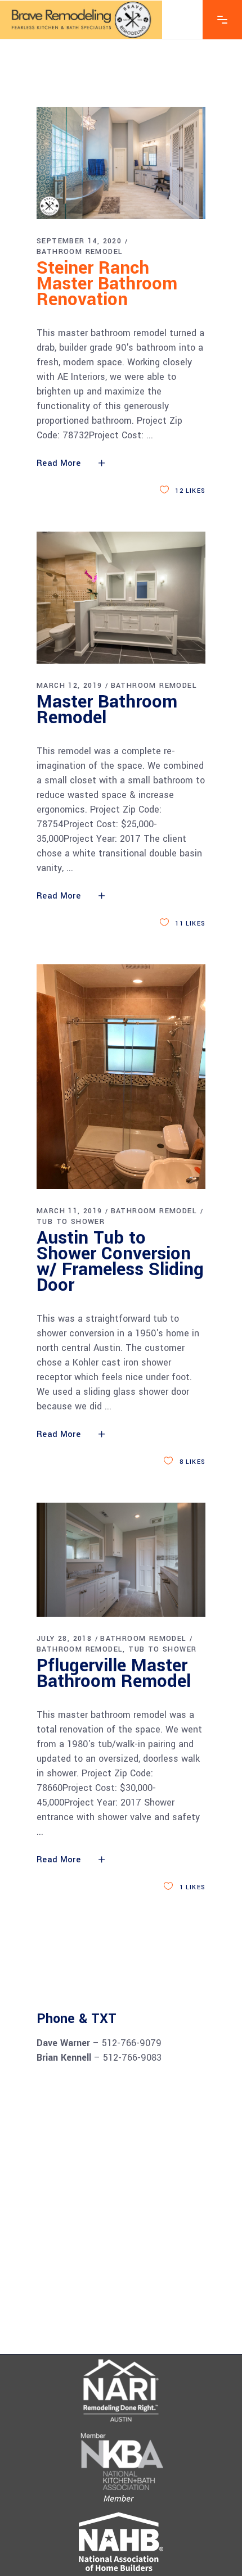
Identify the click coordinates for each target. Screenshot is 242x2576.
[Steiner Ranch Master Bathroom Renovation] (121, 163)
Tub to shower (71, 1222)
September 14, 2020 (79, 241)
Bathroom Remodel (80, 252)
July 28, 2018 (64, 1639)
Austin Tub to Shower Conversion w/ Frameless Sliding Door (120, 1262)
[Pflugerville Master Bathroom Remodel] (121, 1560)
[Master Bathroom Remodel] (121, 598)
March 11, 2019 (70, 1211)
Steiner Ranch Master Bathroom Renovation (107, 284)
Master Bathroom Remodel (107, 710)
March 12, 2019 (70, 686)
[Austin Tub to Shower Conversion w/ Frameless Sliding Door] (121, 1077)
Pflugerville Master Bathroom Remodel (114, 1674)
